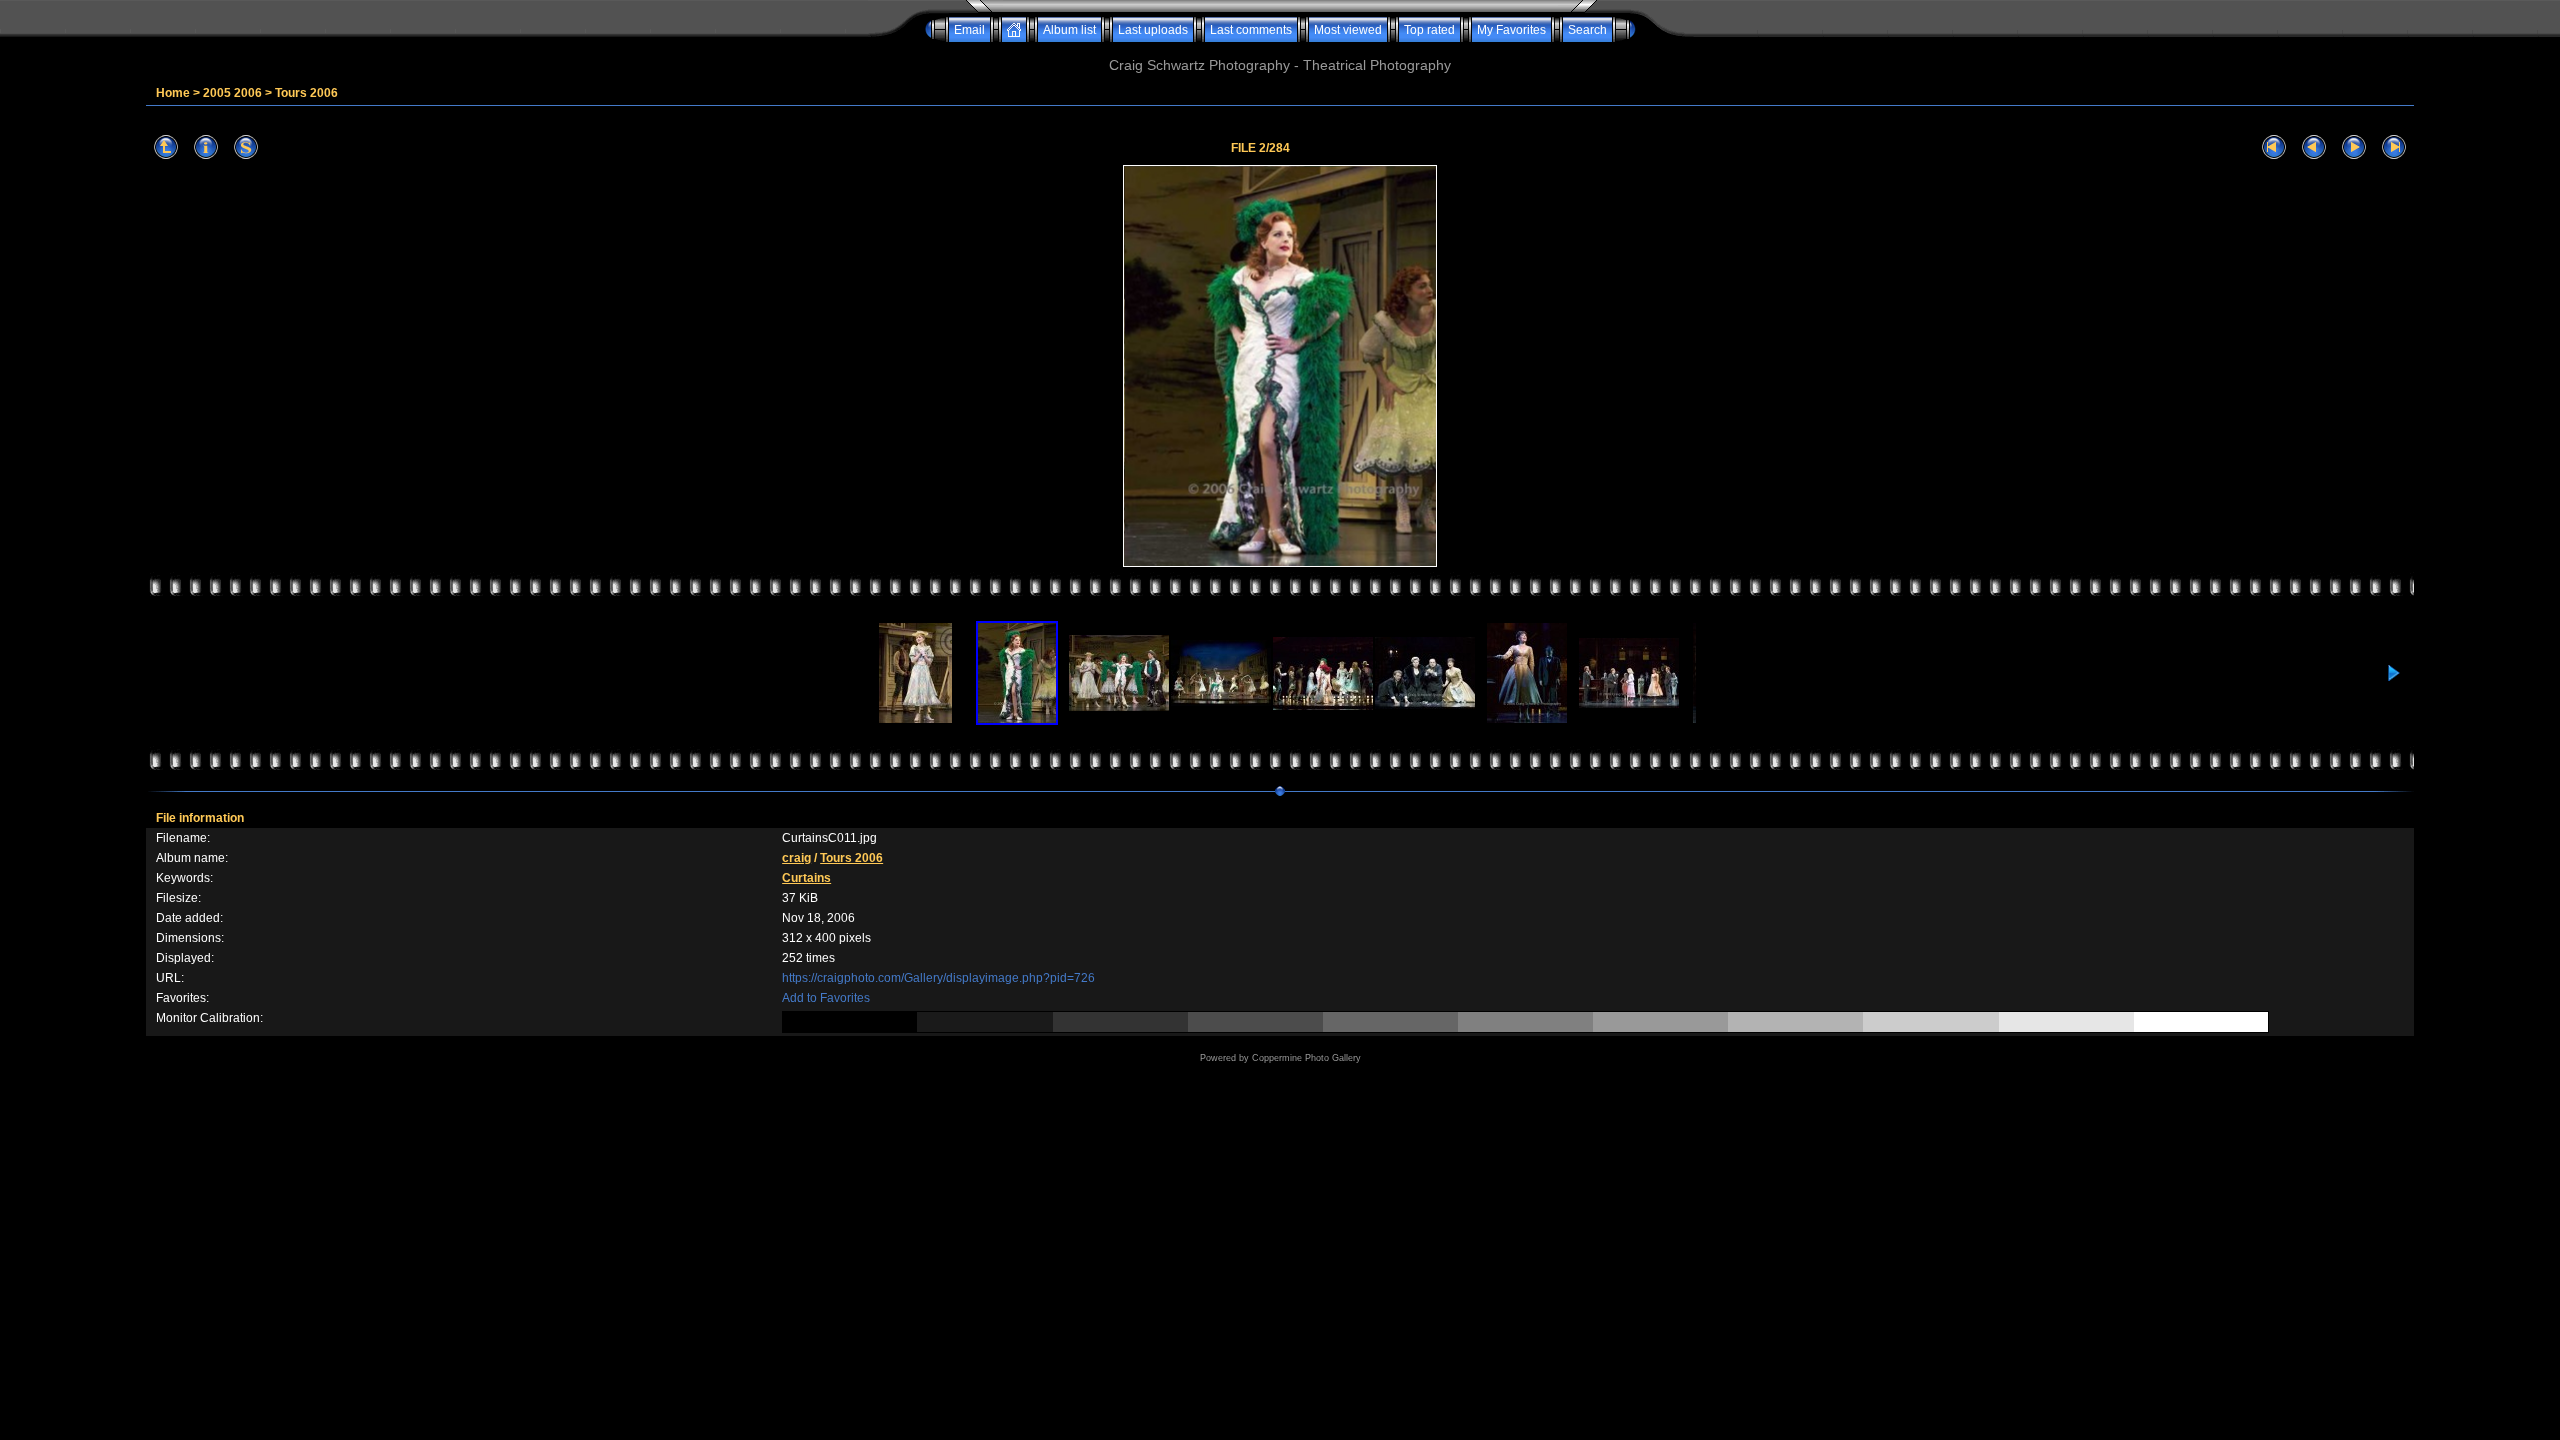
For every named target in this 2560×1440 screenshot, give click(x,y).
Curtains (806, 878)
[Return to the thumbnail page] (166, 147)
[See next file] (2354, 147)
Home (173, 93)
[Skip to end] (2394, 147)
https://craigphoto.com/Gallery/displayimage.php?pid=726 (938, 978)
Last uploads (1153, 30)
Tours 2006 (306, 93)
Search (1587, 30)
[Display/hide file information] (206, 147)
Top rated (1429, 30)
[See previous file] (2314, 147)
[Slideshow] (246, 147)
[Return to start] (2274, 147)
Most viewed (1348, 30)
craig (796, 858)
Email (969, 30)
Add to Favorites (826, 998)
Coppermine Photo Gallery (1306, 1058)
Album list (1069, 30)
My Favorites (1511, 30)
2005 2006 (232, 93)
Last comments (1251, 30)
